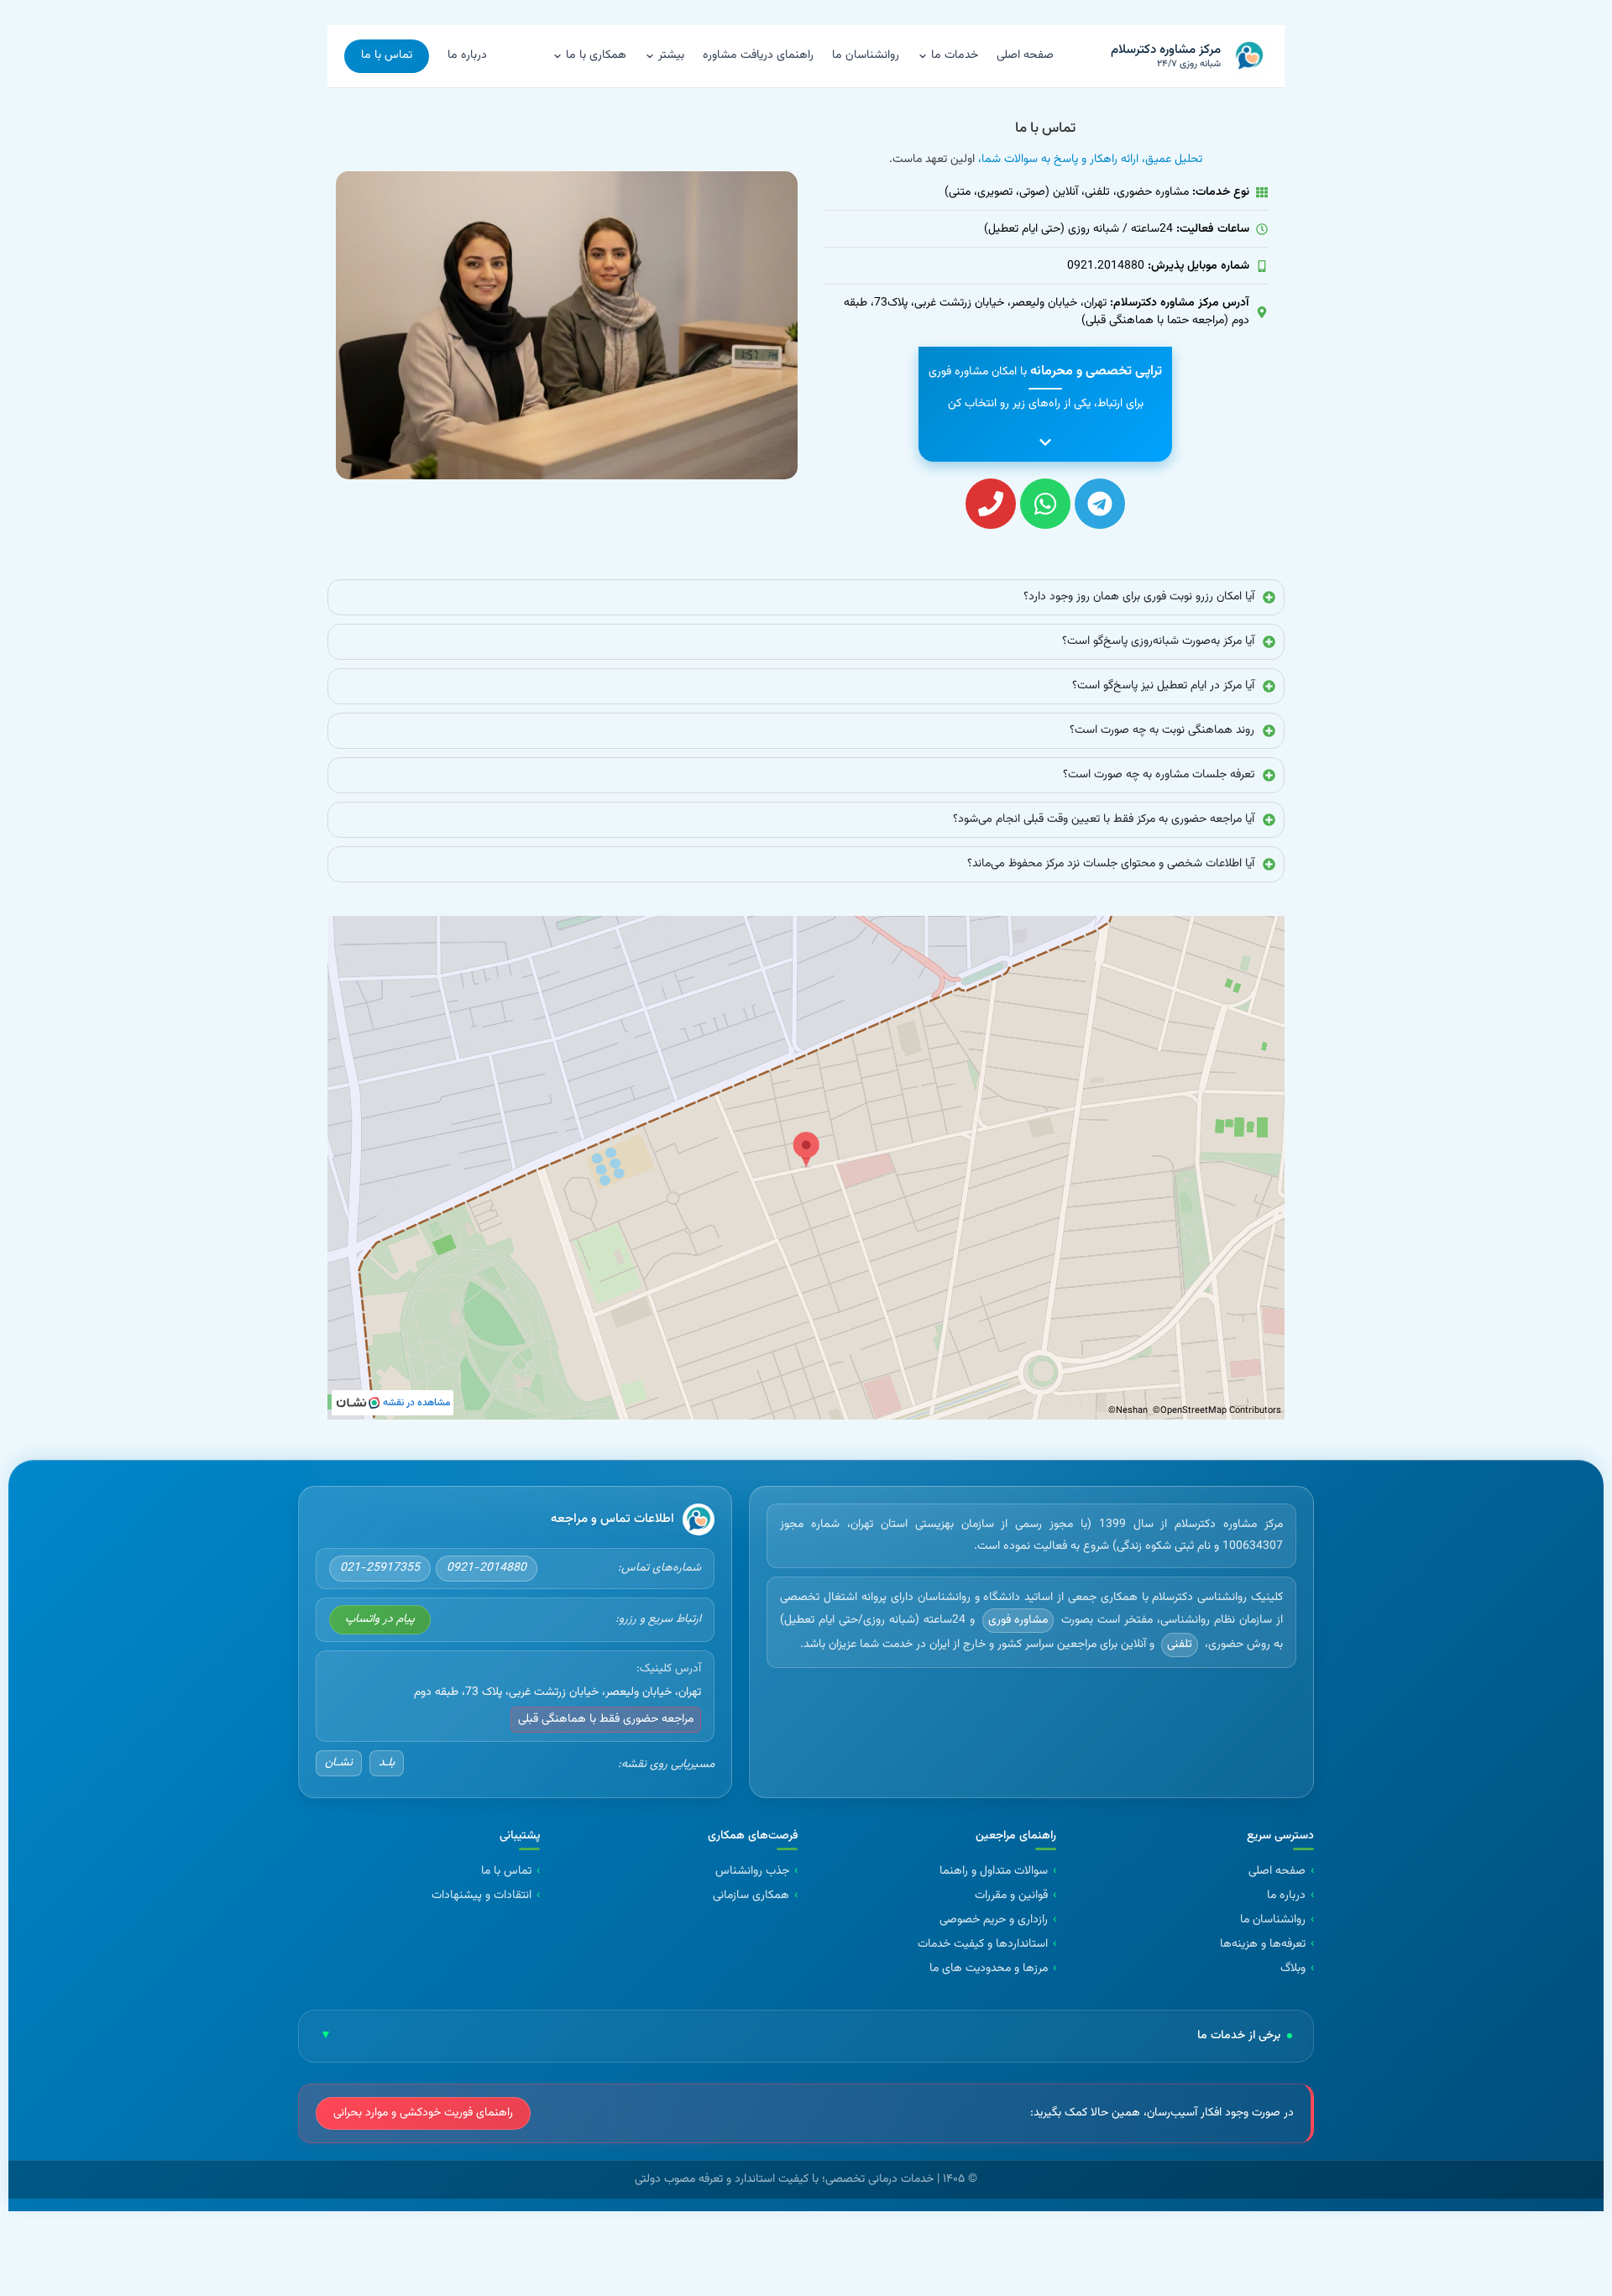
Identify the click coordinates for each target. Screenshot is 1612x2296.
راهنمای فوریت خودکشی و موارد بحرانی (423, 2113)
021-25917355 (380, 1568)
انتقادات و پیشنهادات (482, 1896)
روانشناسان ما (866, 55)
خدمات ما (955, 55)
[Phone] (991, 504)
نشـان (339, 1762)
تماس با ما (387, 55)
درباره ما (467, 55)
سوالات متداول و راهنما (994, 1872)
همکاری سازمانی (751, 1896)
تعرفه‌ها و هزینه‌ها (1263, 1945)
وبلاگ (1293, 1969)
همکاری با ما (596, 55)
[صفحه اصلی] (699, 1519)
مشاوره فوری (1018, 1619)
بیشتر (671, 55)
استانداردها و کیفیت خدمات (983, 1945)
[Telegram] (1100, 504)
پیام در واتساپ (380, 1619)
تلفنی (1180, 1645)
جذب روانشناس (752, 1872)
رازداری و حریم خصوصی (994, 1920)
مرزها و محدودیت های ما (989, 1969)
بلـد (387, 1762)
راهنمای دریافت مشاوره (758, 55)
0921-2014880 (487, 1568)
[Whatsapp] (1045, 504)
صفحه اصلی (1025, 55)
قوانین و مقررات (1011, 1896)
